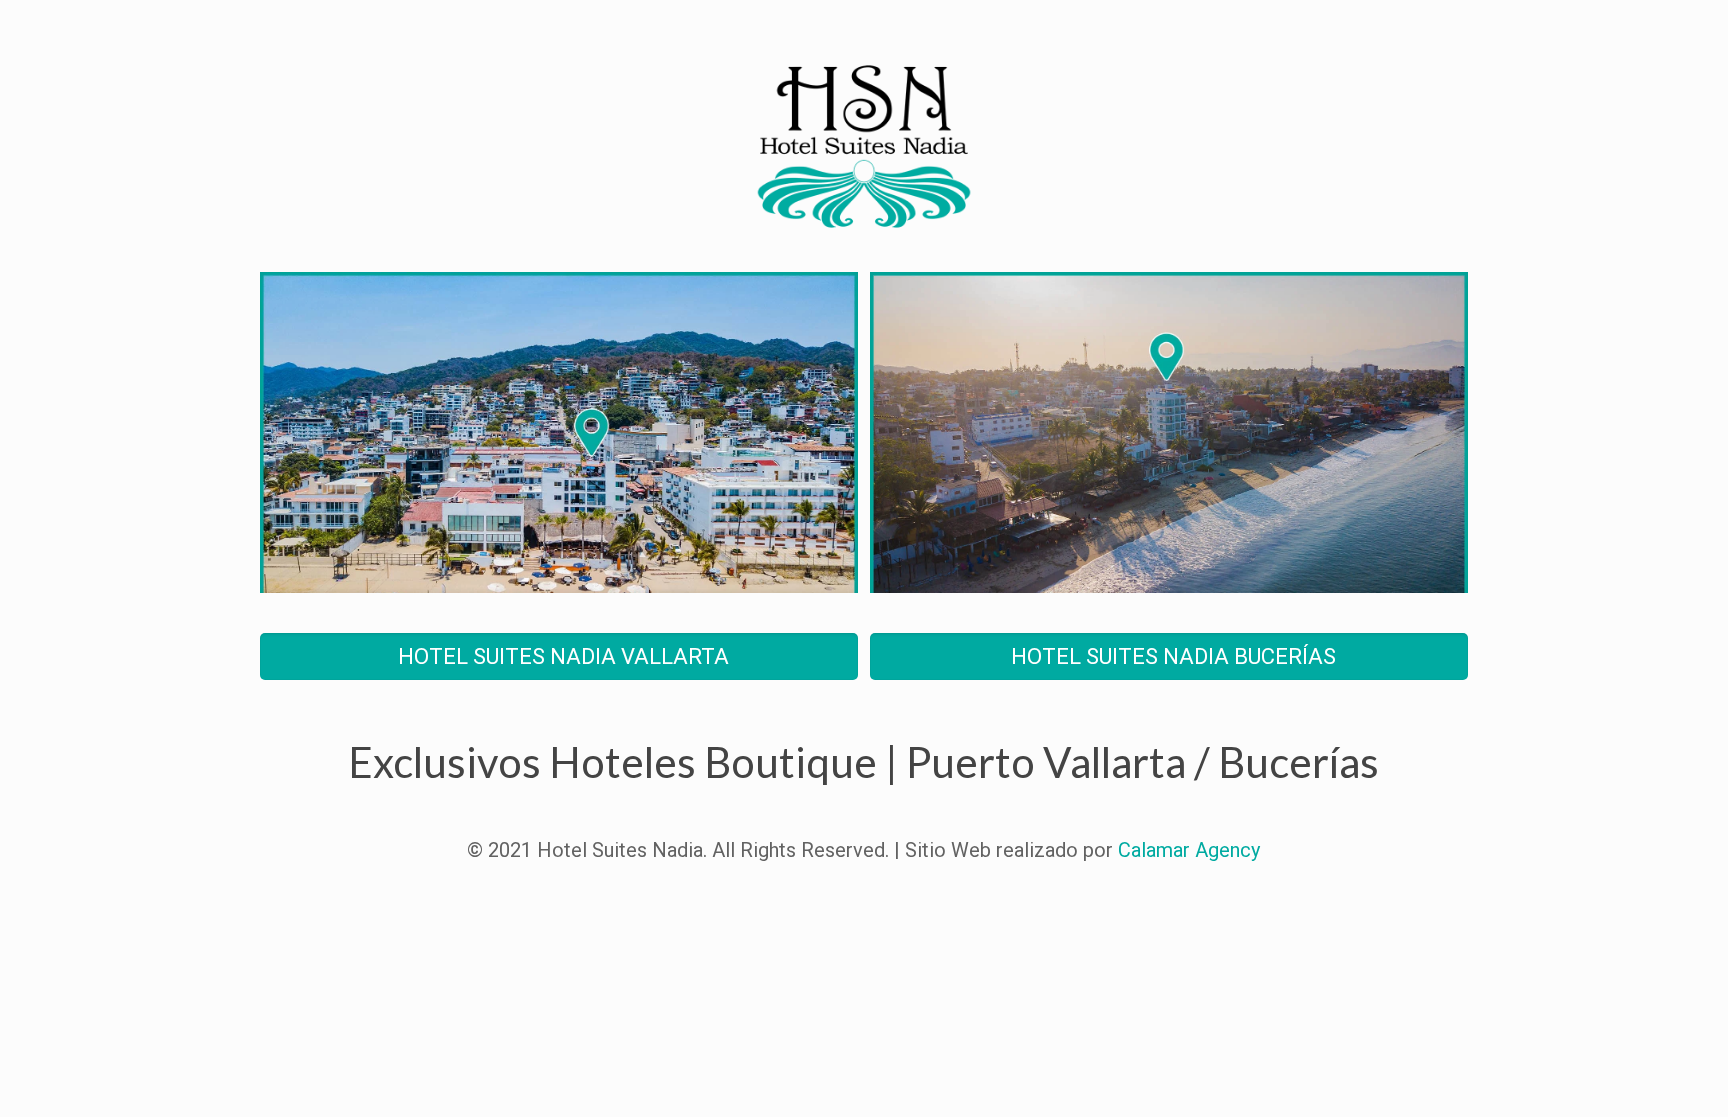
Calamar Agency (1189, 850)
